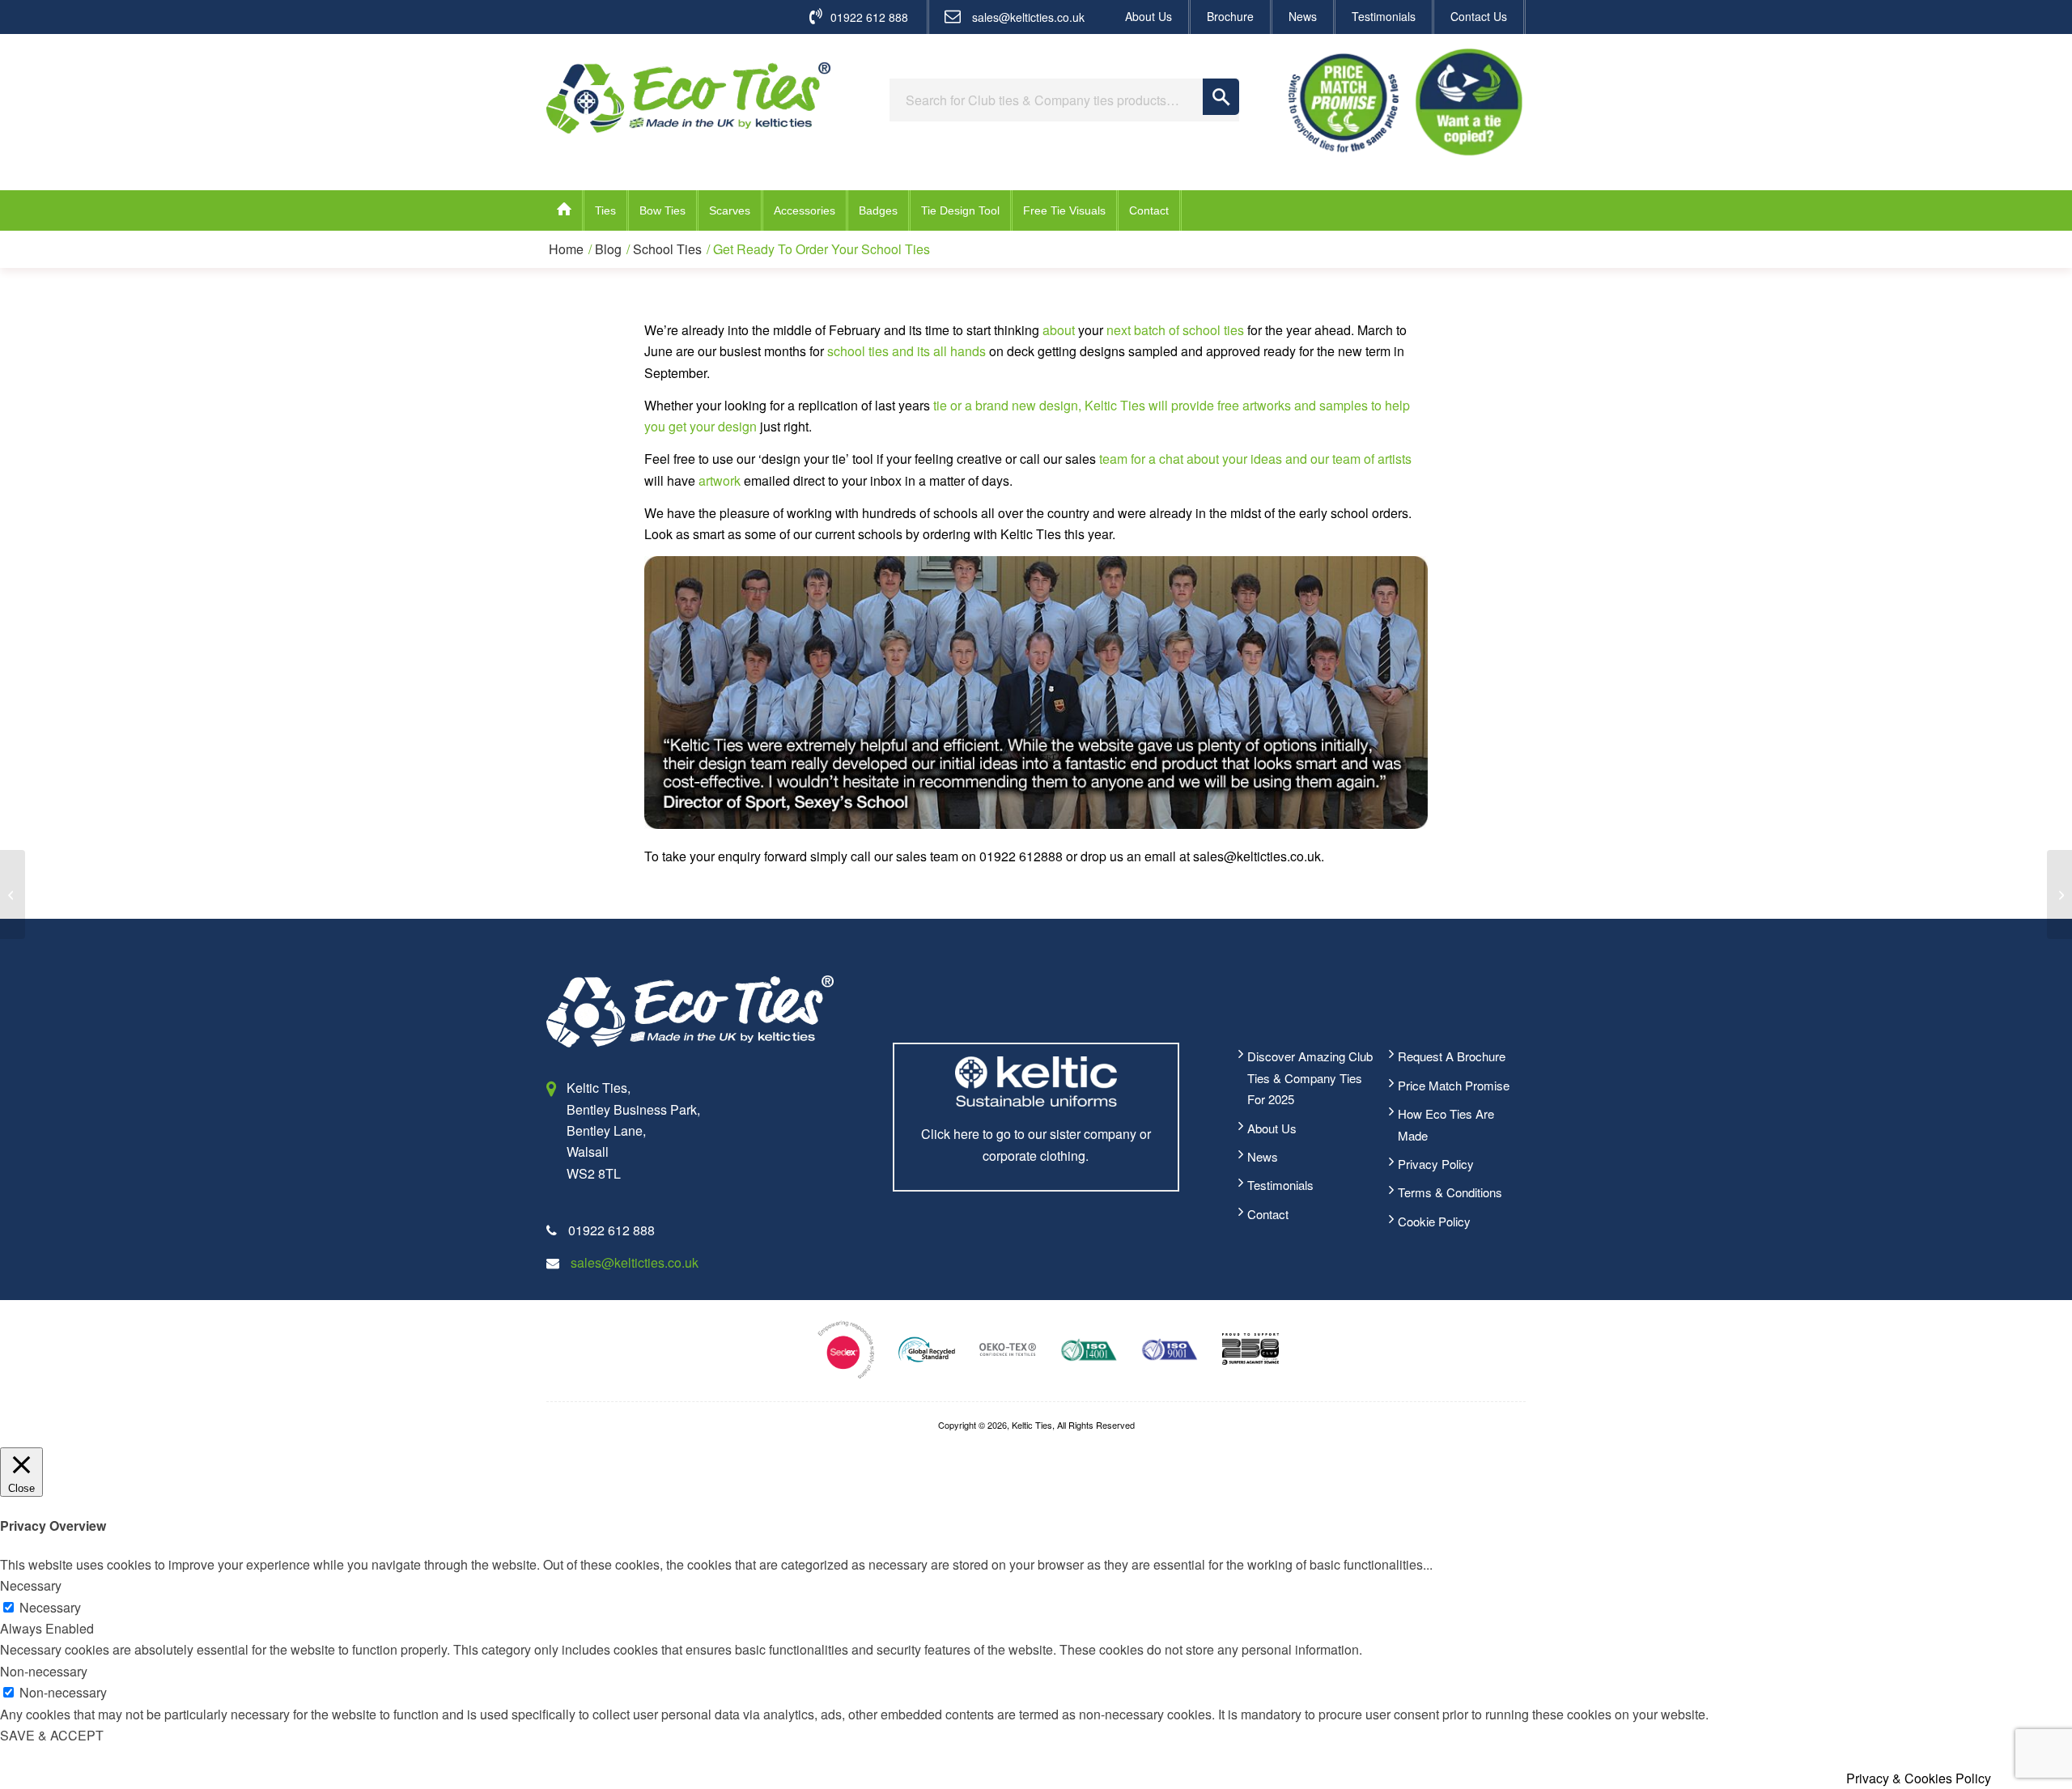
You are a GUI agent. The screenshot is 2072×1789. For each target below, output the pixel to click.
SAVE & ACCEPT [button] (52, 1735)
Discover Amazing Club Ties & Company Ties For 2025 (1310, 1077)
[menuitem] (1150, 17)
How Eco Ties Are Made (1446, 1124)
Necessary (50, 1607)
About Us (1149, 16)
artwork (720, 480)
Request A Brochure (1452, 1056)
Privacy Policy (1436, 1164)
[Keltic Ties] (688, 98)
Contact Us (1479, 16)
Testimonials (1384, 16)
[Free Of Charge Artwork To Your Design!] (2059, 894)
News (1303, 16)
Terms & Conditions (1450, 1192)
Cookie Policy (1434, 1221)
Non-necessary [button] (44, 1671)
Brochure (1230, 16)
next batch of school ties (1175, 330)
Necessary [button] (31, 1585)
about (1059, 330)
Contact (1268, 1214)
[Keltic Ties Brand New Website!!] (13, 894)
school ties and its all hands (906, 351)
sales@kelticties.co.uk (1028, 17)
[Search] (1221, 97)
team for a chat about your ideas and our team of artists (1255, 459)
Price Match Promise (1454, 1085)
